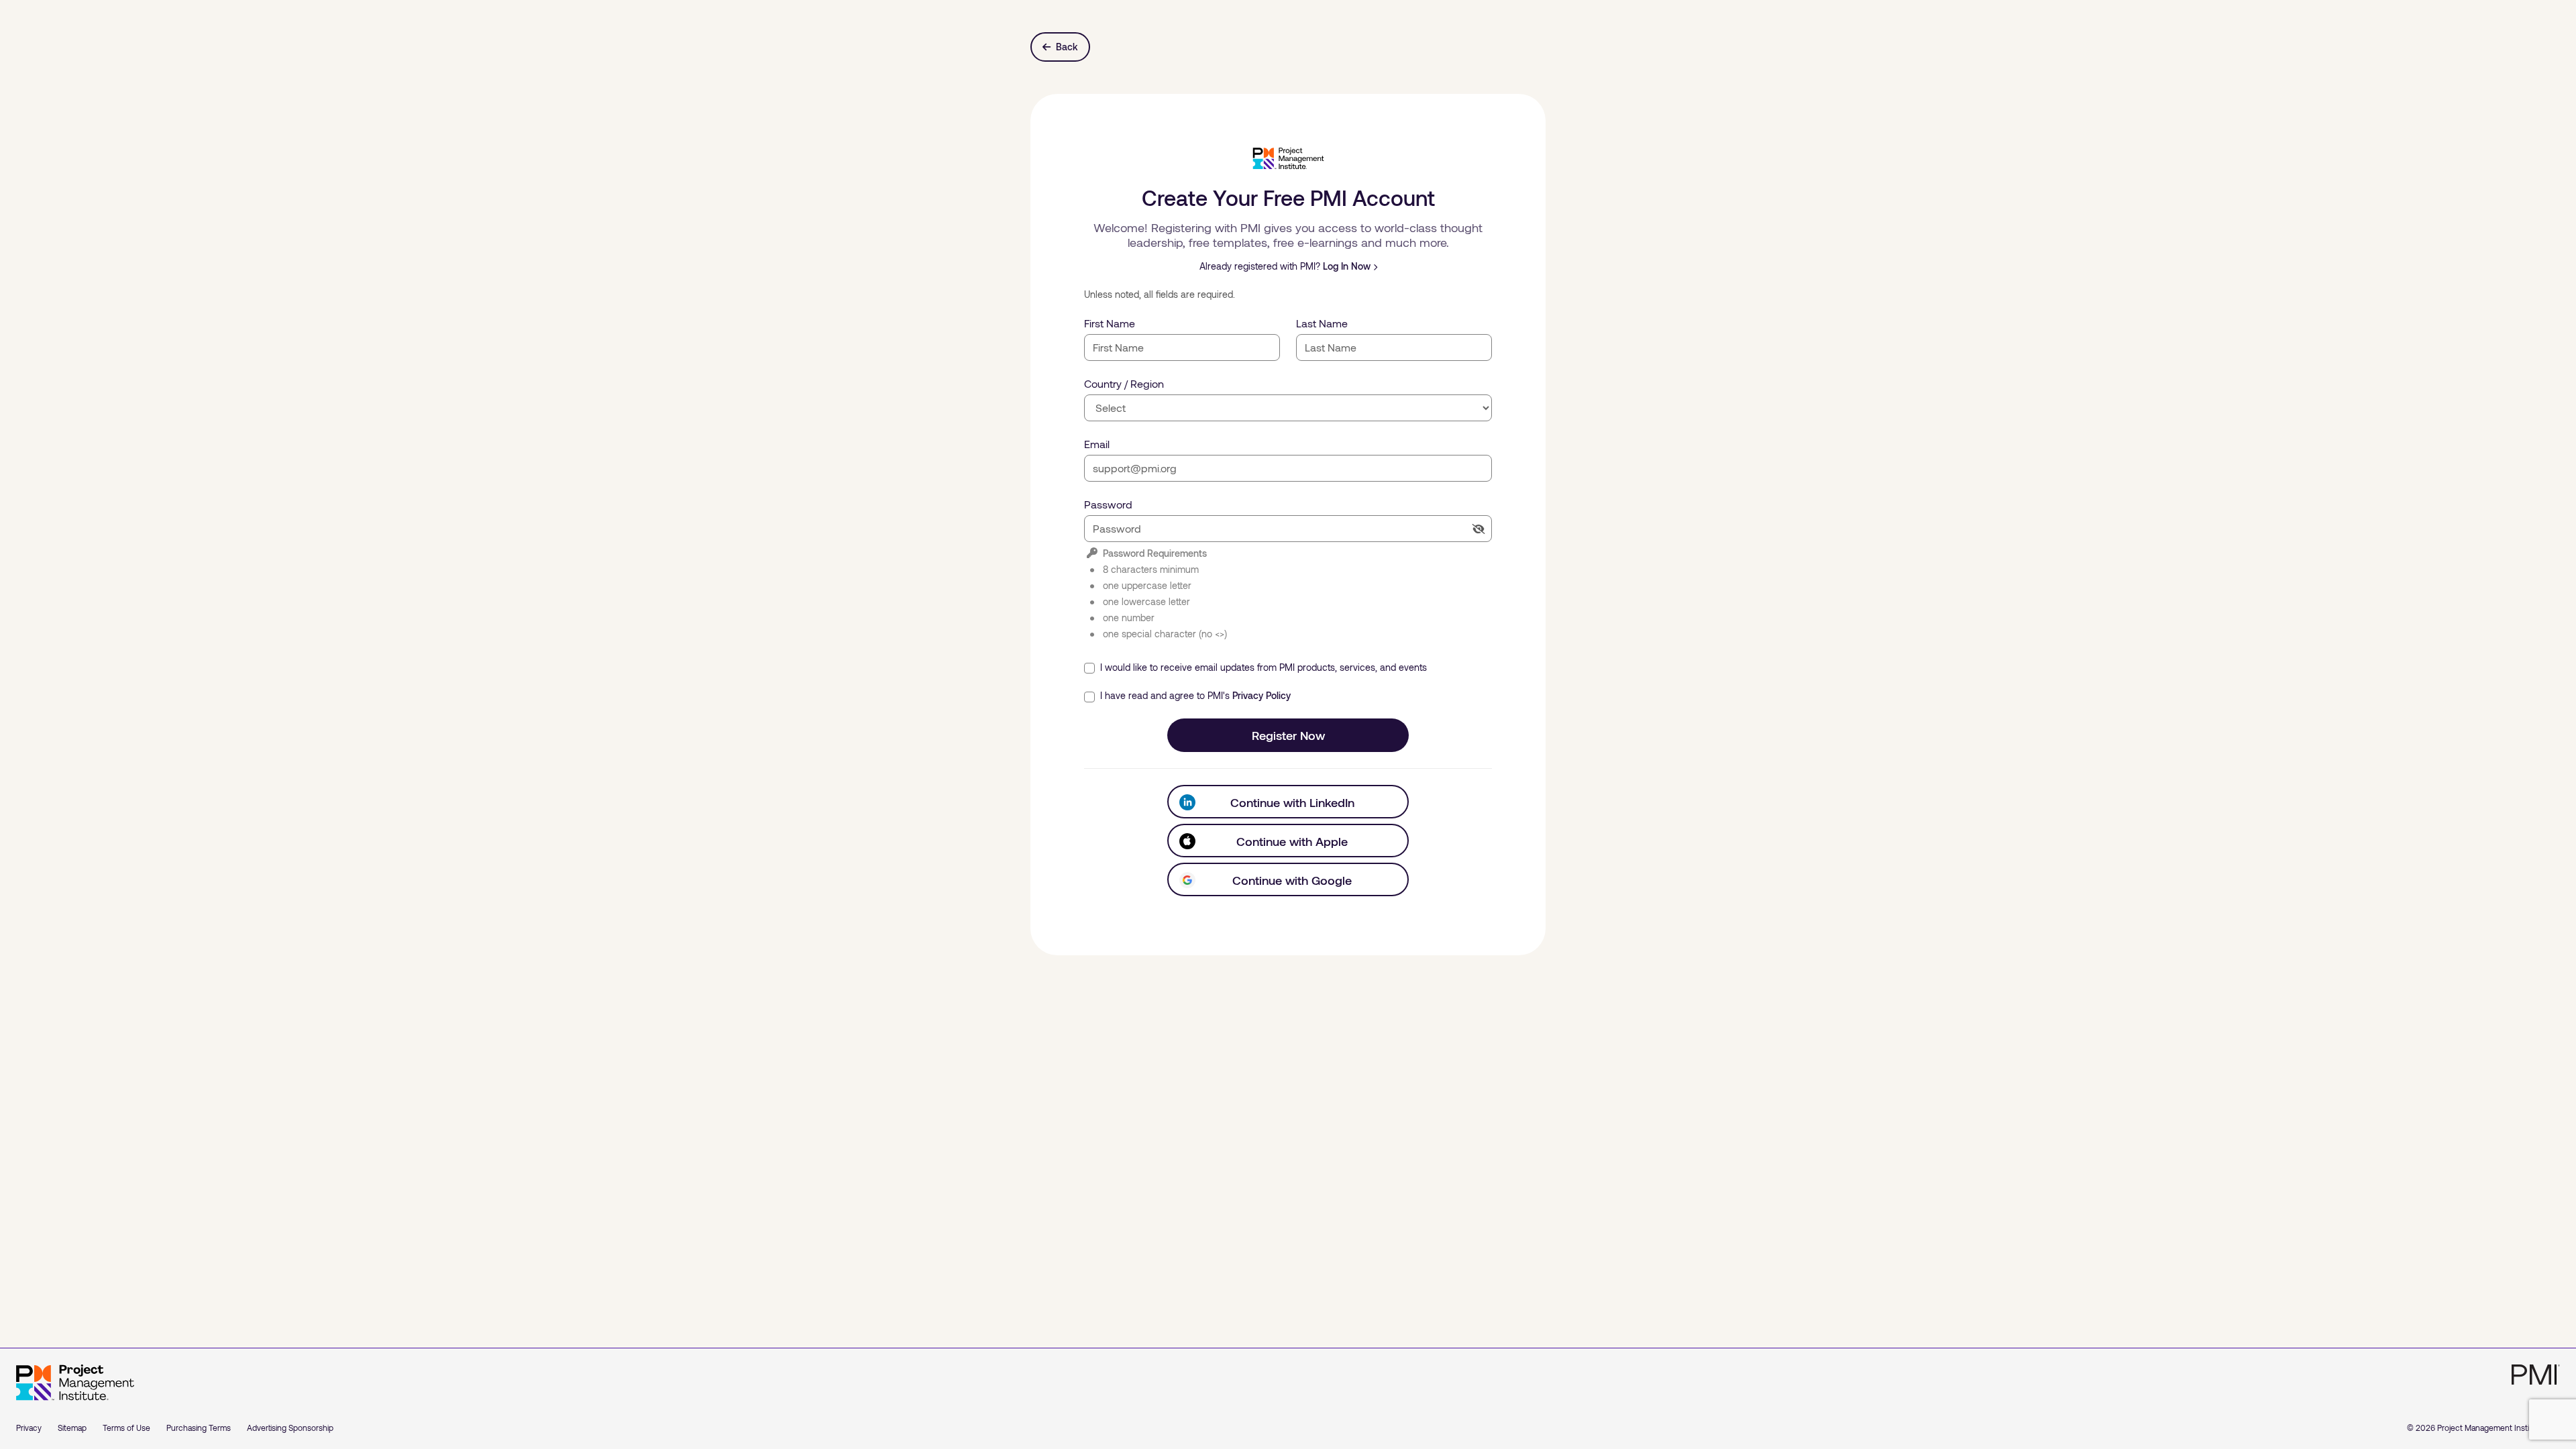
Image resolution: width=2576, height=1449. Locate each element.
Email (1097, 444)
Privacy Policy (1262, 695)
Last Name (1322, 323)
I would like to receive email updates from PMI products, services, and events (1262, 667)
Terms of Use (126, 1428)
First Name (1110, 323)
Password (1108, 504)
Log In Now (1347, 266)
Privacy (29, 1428)
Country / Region (1124, 383)
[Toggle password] (1479, 529)
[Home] (75, 1383)
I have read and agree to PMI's (1194, 695)
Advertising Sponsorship (290, 1428)
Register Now (1288, 735)
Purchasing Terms (199, 1428)
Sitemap (72, 1428)
